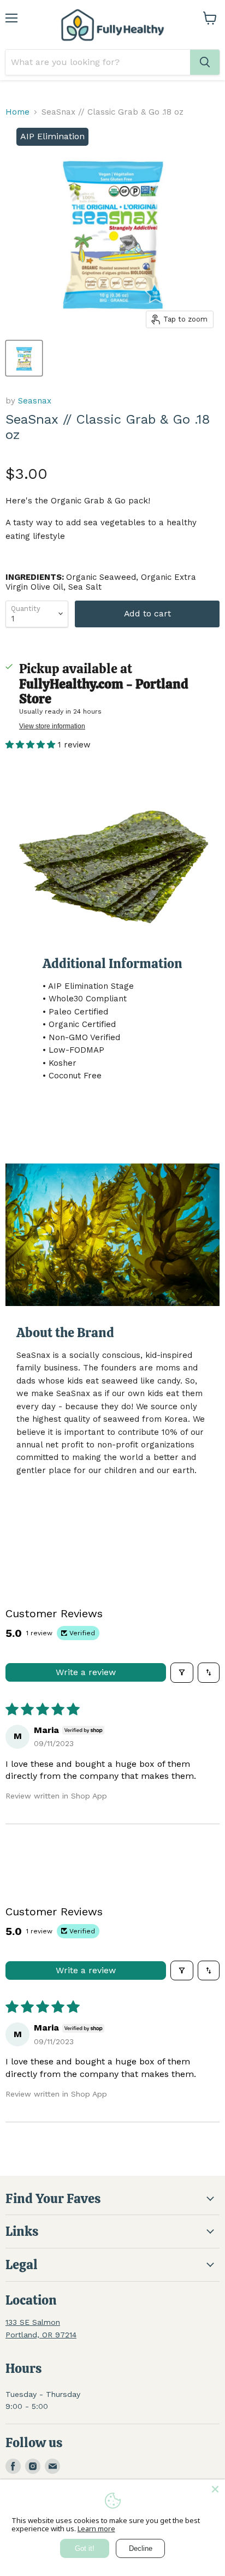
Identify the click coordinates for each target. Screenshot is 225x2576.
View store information (52, 726)
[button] (32, 745)
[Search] (205, 62)
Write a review (86, 1672)
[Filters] (182, 1672)
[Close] (215, 2489)
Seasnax (35, 401)
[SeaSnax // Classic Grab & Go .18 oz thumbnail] (24, 358)
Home (17, 112)
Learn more (96, 2528)
